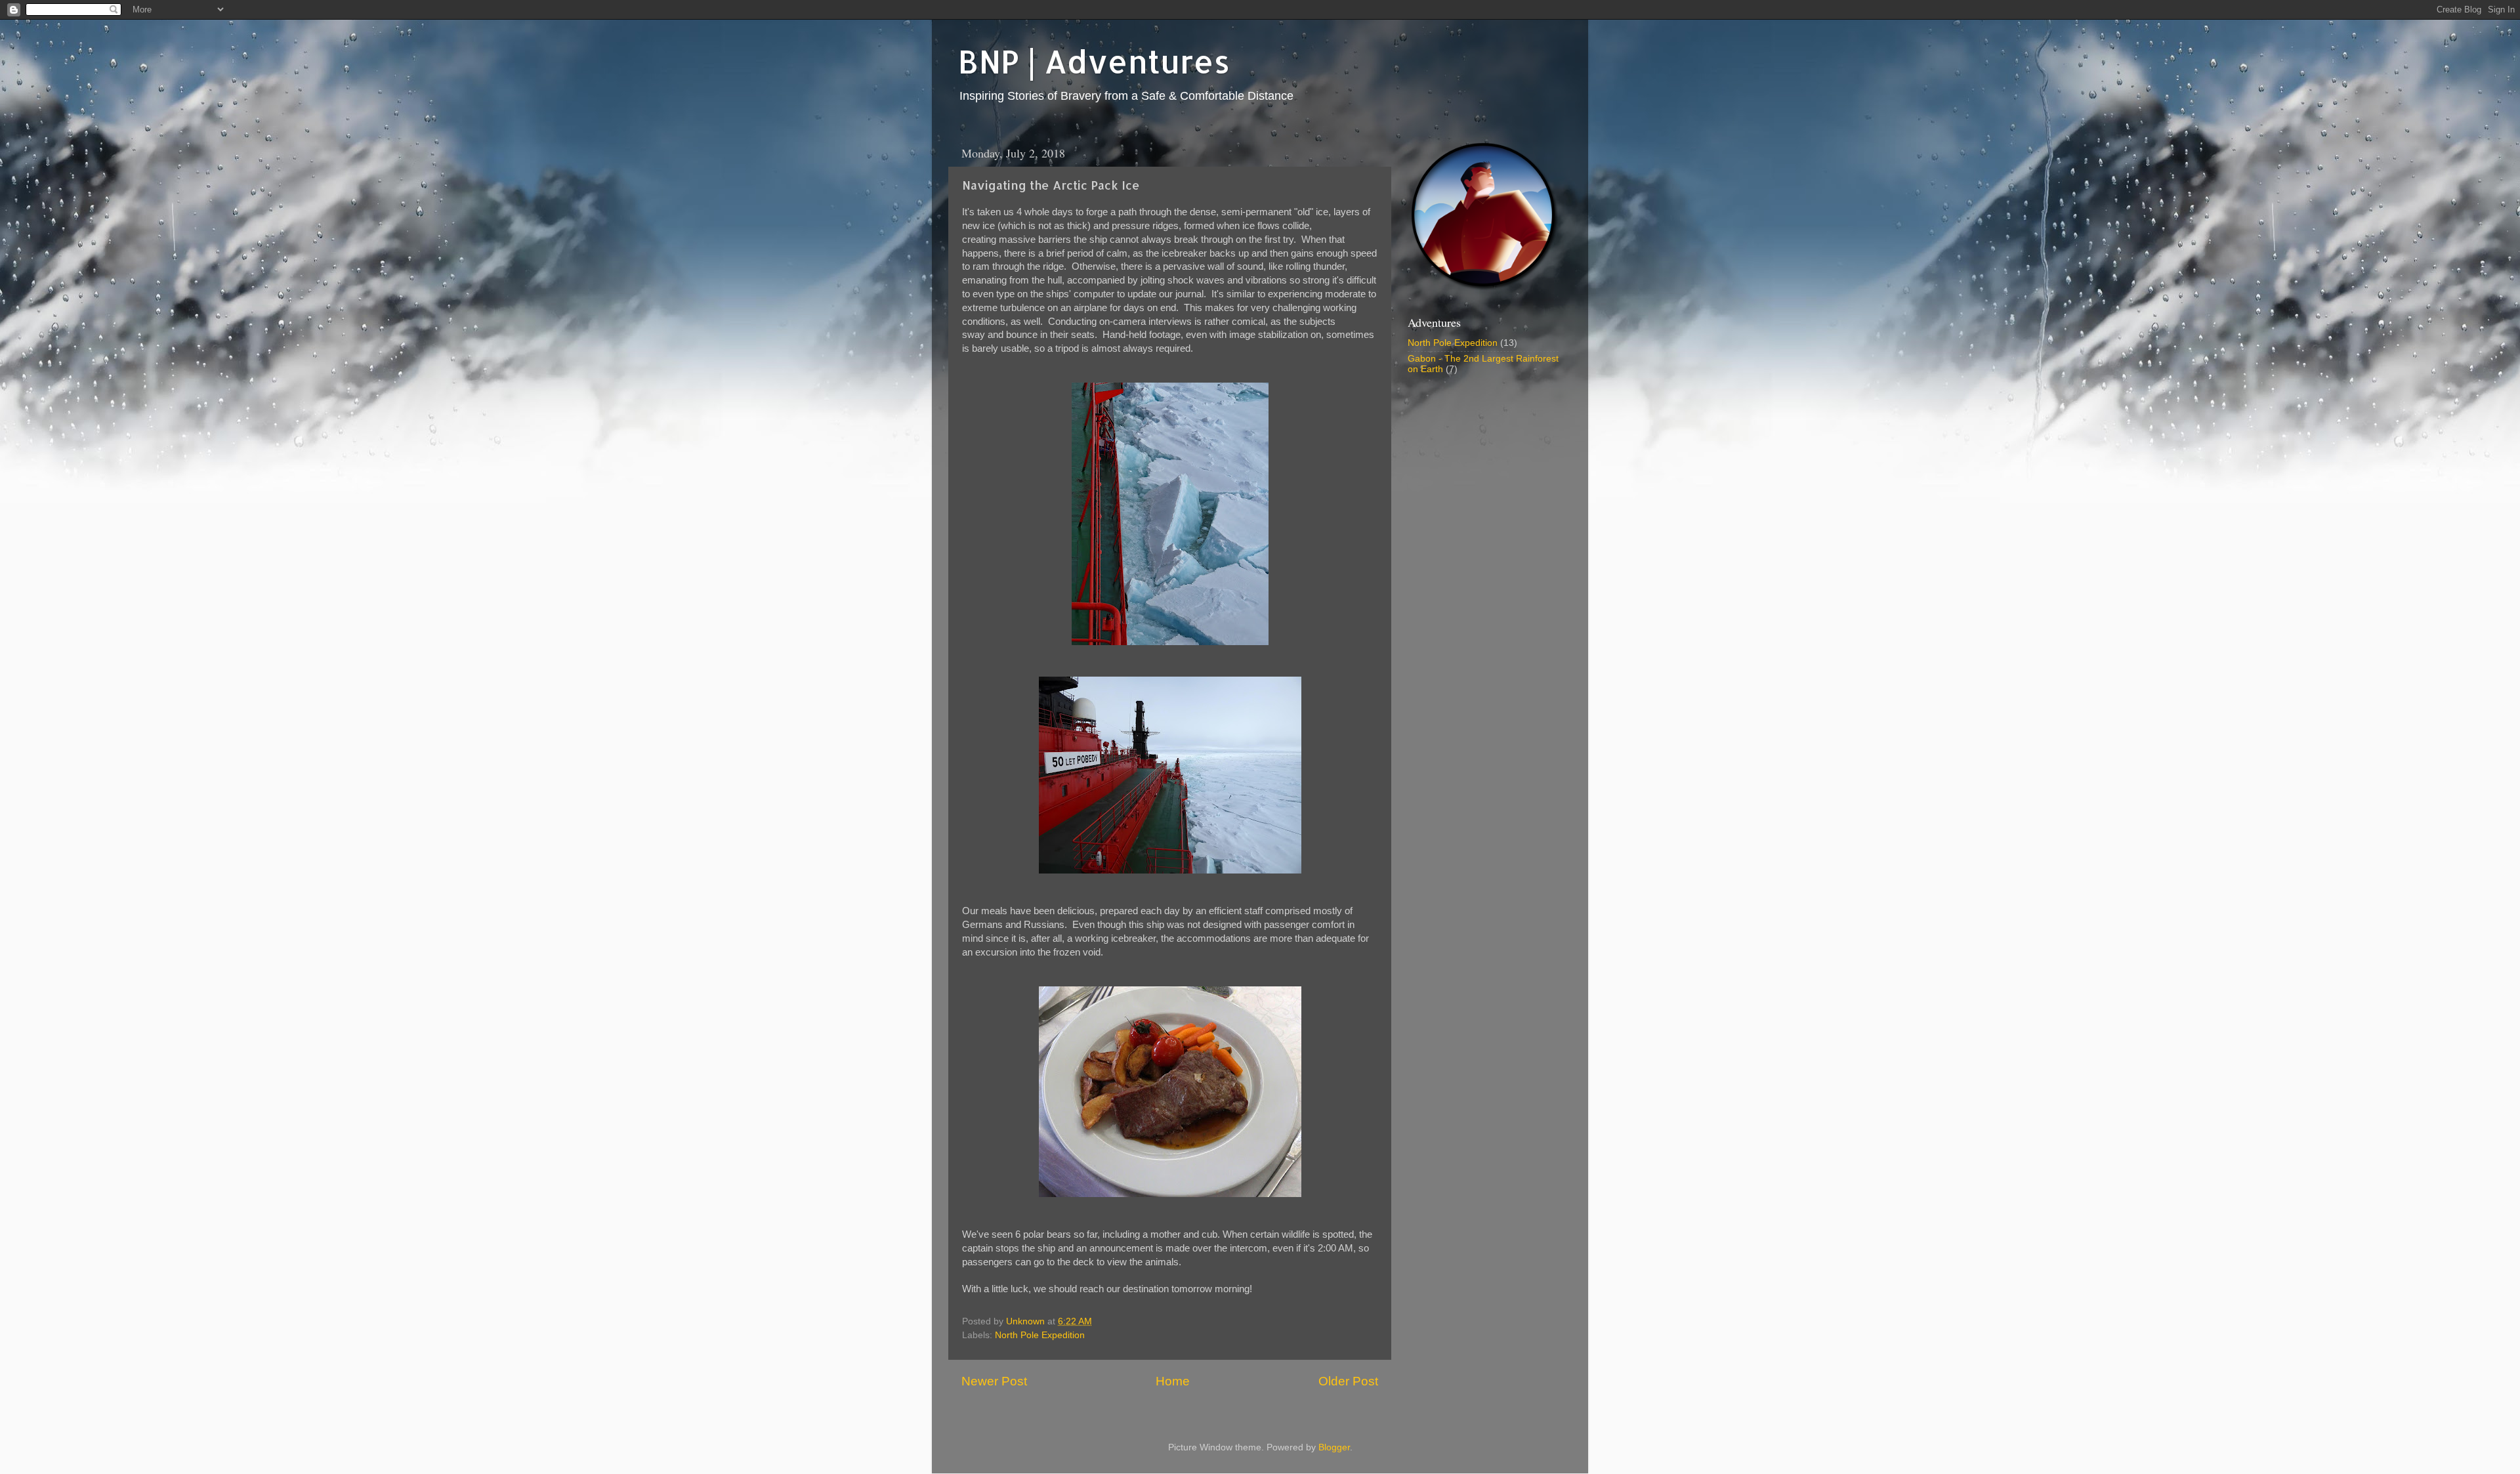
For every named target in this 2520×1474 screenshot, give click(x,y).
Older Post (1348, 1381)
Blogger (1334, 1447)
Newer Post (994, 1381)
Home (1173, 1381)
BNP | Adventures (1094, 61)
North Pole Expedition (1040, 1335)
